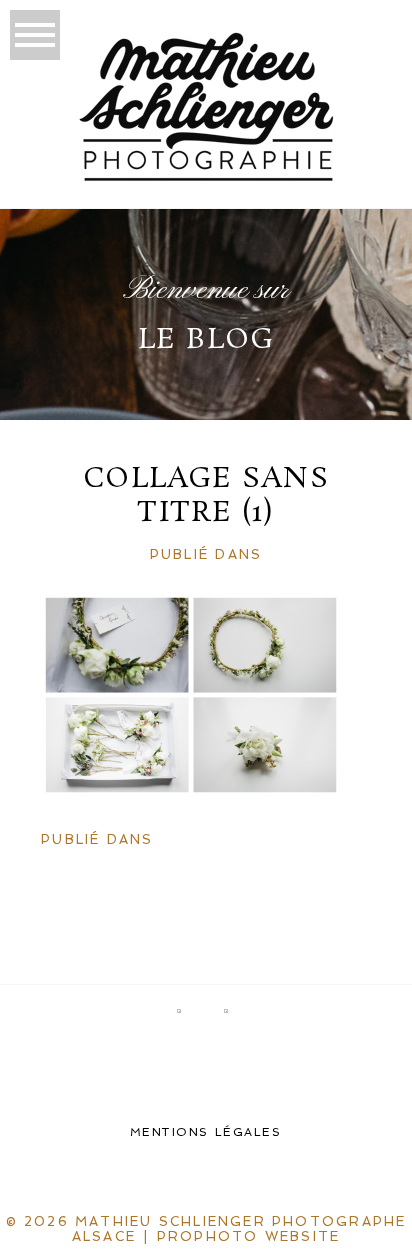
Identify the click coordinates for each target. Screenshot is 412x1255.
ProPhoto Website (248, 1236)
